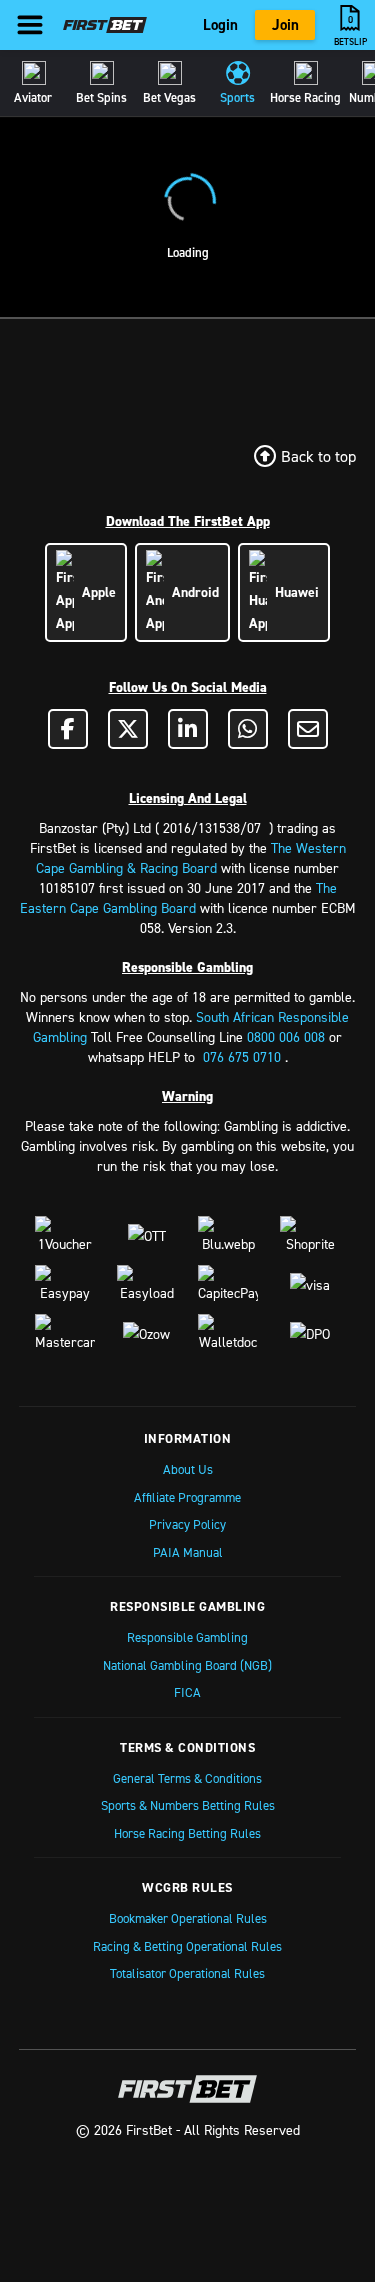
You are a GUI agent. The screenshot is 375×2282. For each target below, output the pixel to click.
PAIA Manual (188, 1552)
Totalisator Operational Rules (187, 1973)
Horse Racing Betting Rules (187, 1833)
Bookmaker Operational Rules (188, 1918)
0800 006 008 (286, 1036)
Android (191, 592)
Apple (95, 592)
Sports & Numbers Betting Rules (188, 1805)
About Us (188, 1469)
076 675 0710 (242, 1056)
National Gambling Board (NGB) (187, 1665)
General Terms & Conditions (187, 1778)
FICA (187, 1692)
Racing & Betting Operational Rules (187, 1946)
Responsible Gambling (187, 1637)
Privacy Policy (187, 1524)
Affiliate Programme (187, 1497)
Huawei (293, 592)
